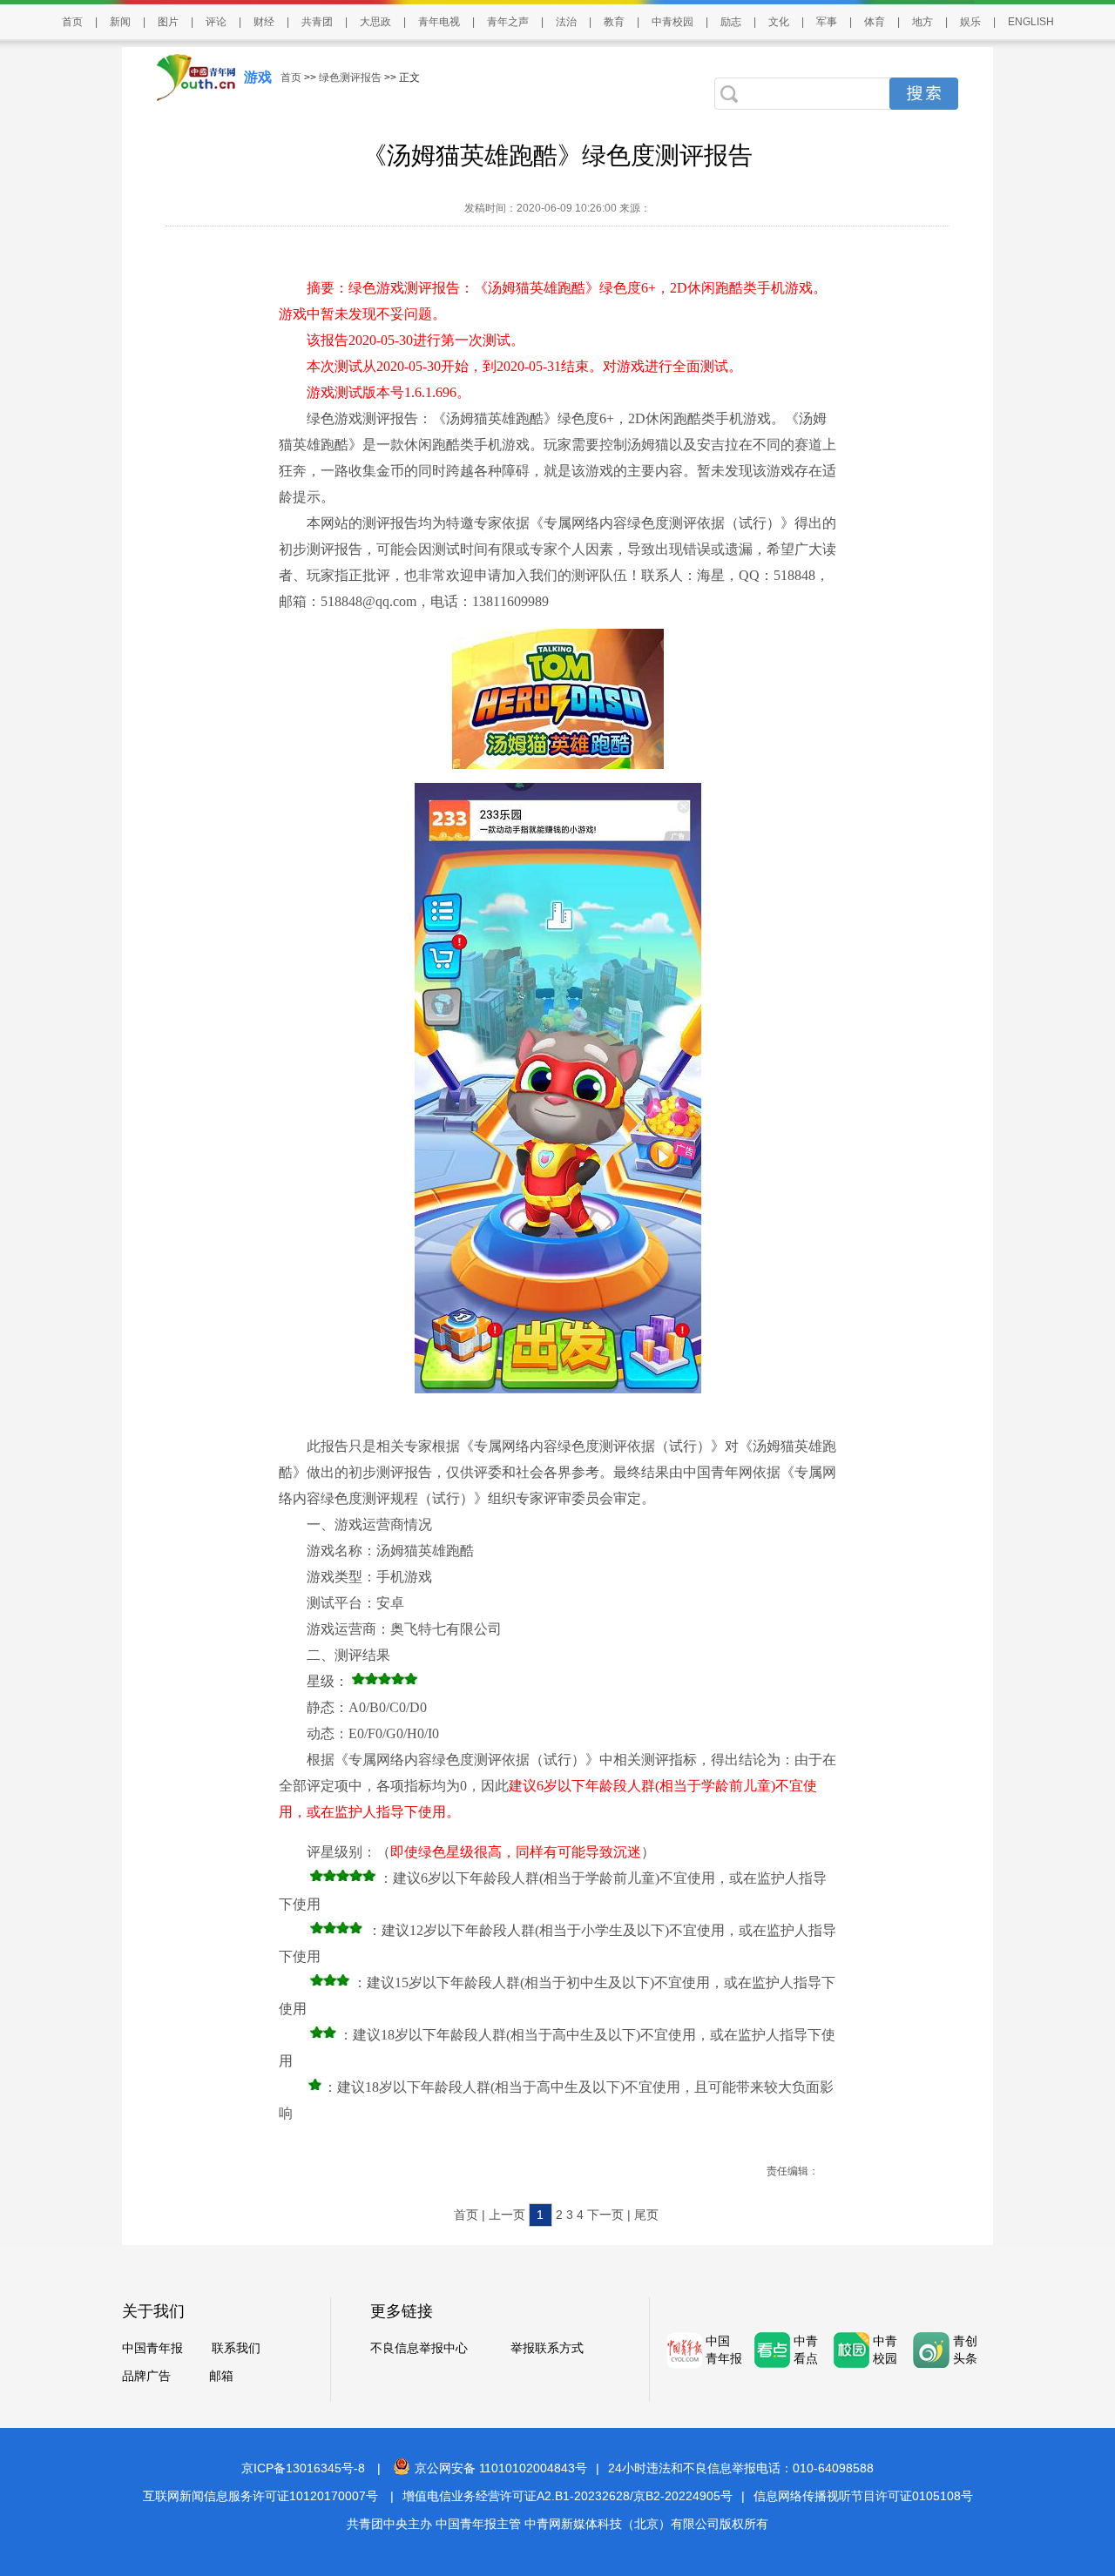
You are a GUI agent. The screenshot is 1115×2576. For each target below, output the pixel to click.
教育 (614, 22)
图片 (168, 22)
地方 (922, 22)
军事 (827, 22)
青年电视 (439, 22)
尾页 (646, 2215)
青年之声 (508, 22)
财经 (264, 22)
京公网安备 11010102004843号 (501, 2468)
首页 (72, 22)
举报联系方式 (547, 2348)
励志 (731, 22)
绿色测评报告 (350, 78)
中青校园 (672, 22)
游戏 (258, 77)
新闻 (120, 22)
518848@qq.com (368, 601)
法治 (566, 22)
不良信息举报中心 (419, 2348)
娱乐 (970, 22)
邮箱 (221, 2376)
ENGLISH (1031, 22)
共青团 (317, 22)
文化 (779, 22)
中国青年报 (152, 2348)
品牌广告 (146, 2376)
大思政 (375, 22)
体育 (875, 22)
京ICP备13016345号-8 (303, 2468)
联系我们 (236, 2348)
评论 (216, 22)
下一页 (605, 2215)
